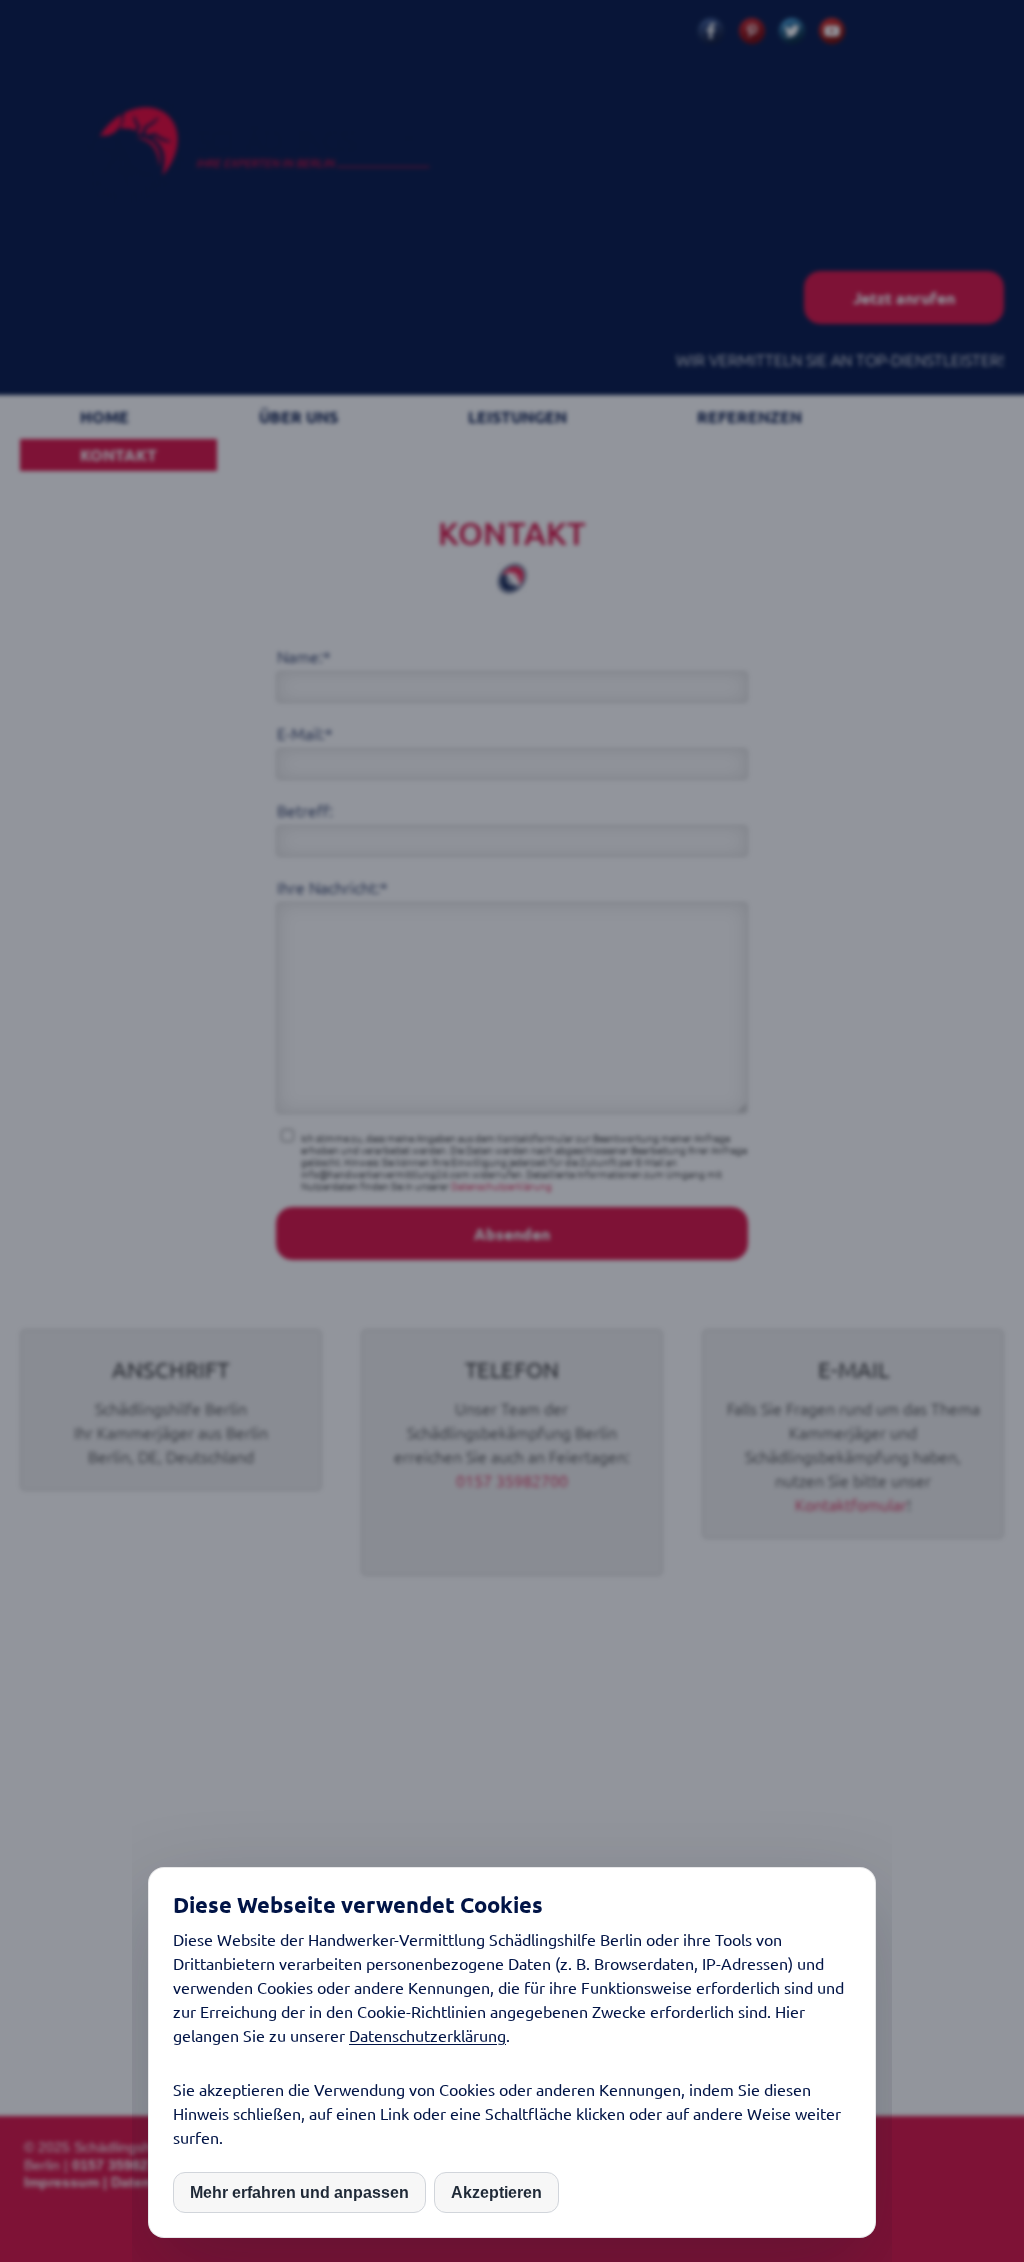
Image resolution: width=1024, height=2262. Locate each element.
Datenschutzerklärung (427, 2035)
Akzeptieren (496, 2192)
